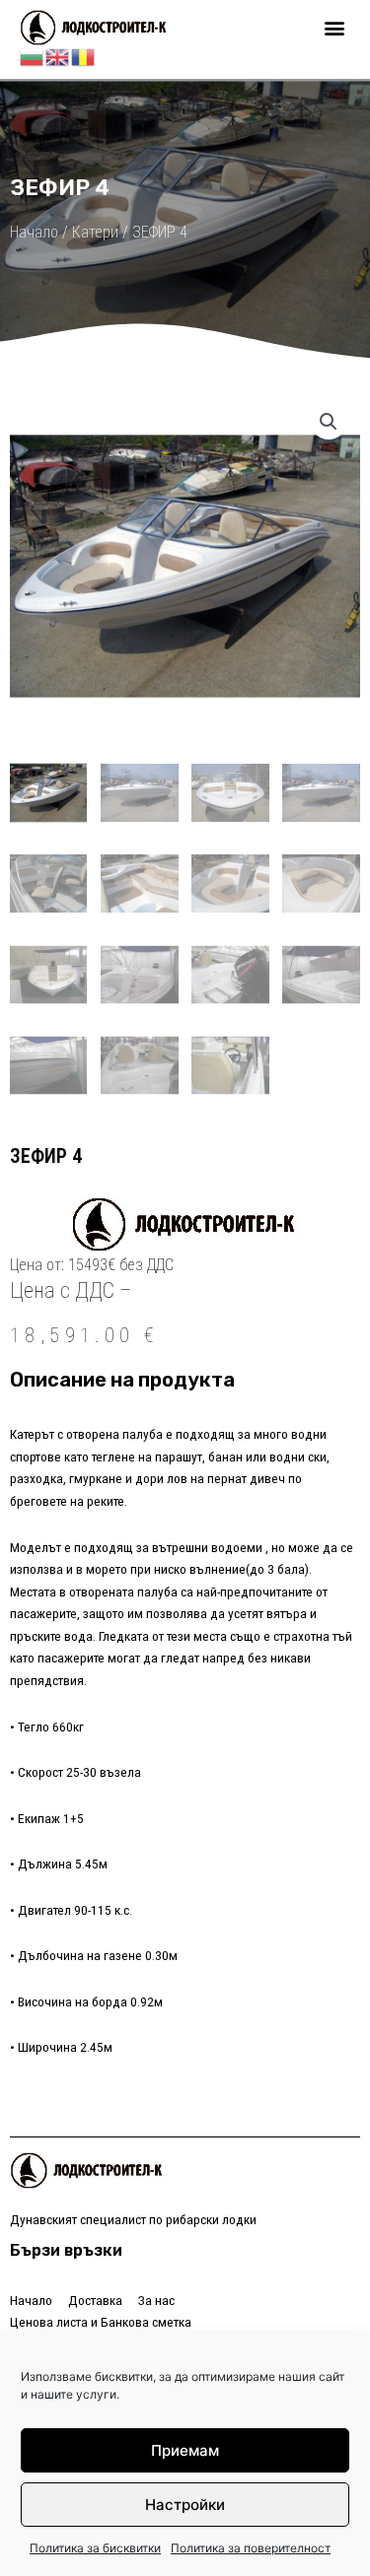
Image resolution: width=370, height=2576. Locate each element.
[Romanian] (84, 56)
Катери (95, 232)
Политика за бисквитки (95, 2548)
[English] (58, 56)
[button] (334, 28)
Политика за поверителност (251, 2548)
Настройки (185, 2505)
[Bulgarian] (33, 56)
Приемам (185, 2450)
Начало (34, 232)
